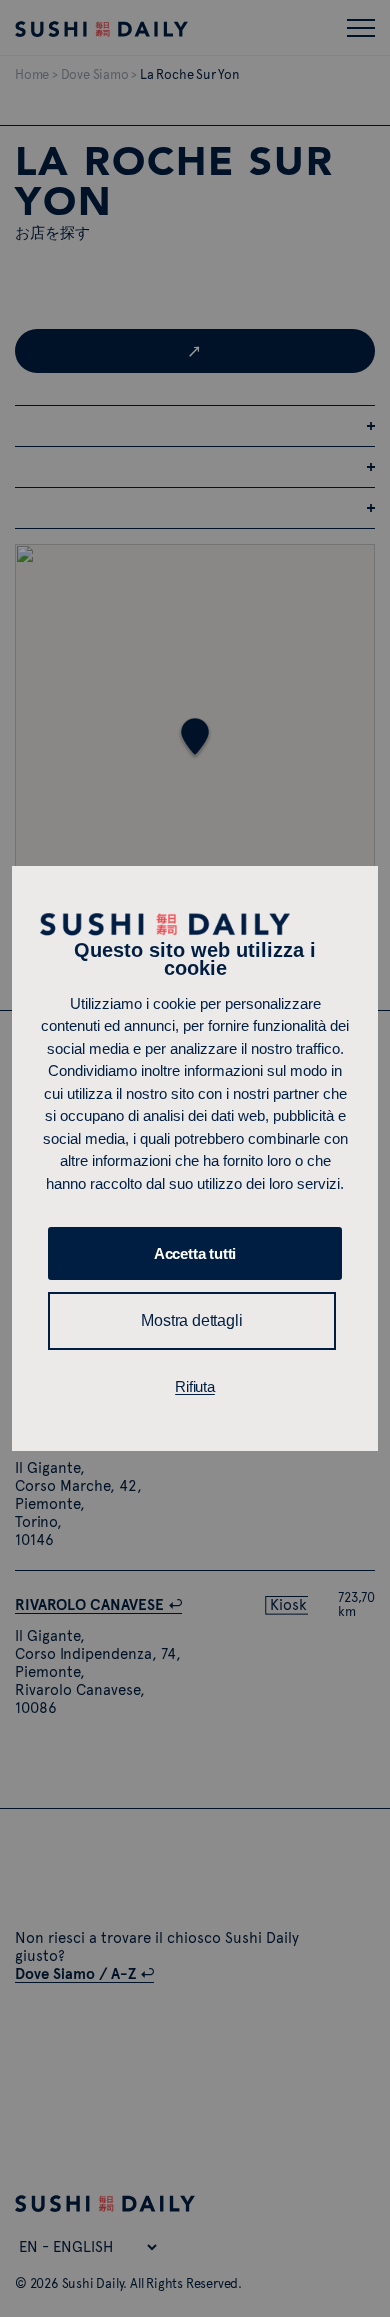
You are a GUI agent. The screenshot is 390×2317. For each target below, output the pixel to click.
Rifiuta (195, 1386)
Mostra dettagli (191, 1320)
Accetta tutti (195, 1253)
